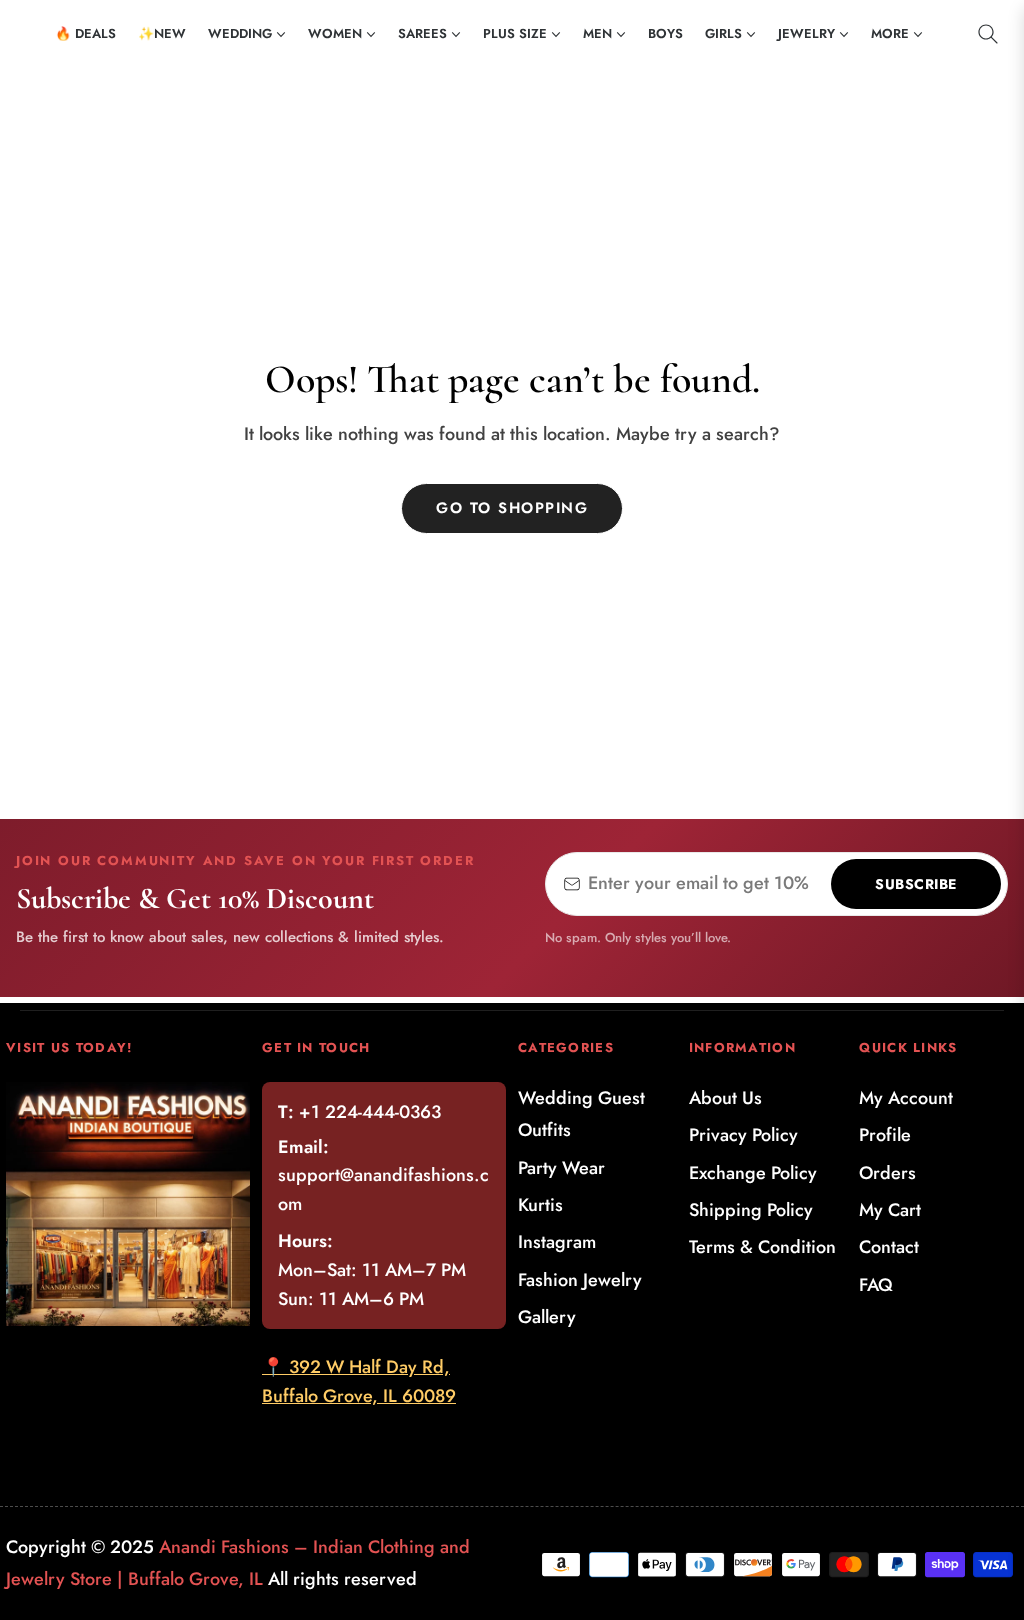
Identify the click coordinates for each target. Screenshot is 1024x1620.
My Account (906, 1098)
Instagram (557, 1242)
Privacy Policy (743, 1135)
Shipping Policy (751, 1210)
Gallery (547, 1317)
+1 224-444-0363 (370, 1112)
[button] (988, 34)
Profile (885, 1135)
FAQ (876, 1285)
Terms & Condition (762, 1247)
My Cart (890, 1210)
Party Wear (561, 1168)
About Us (725, 1098)
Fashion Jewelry (580, 1280)
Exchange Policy (753, 1173)
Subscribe (916, 884)
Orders (887, 1173)
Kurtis (540, 1205)
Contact (889, 1247)
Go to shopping (512, 508)
